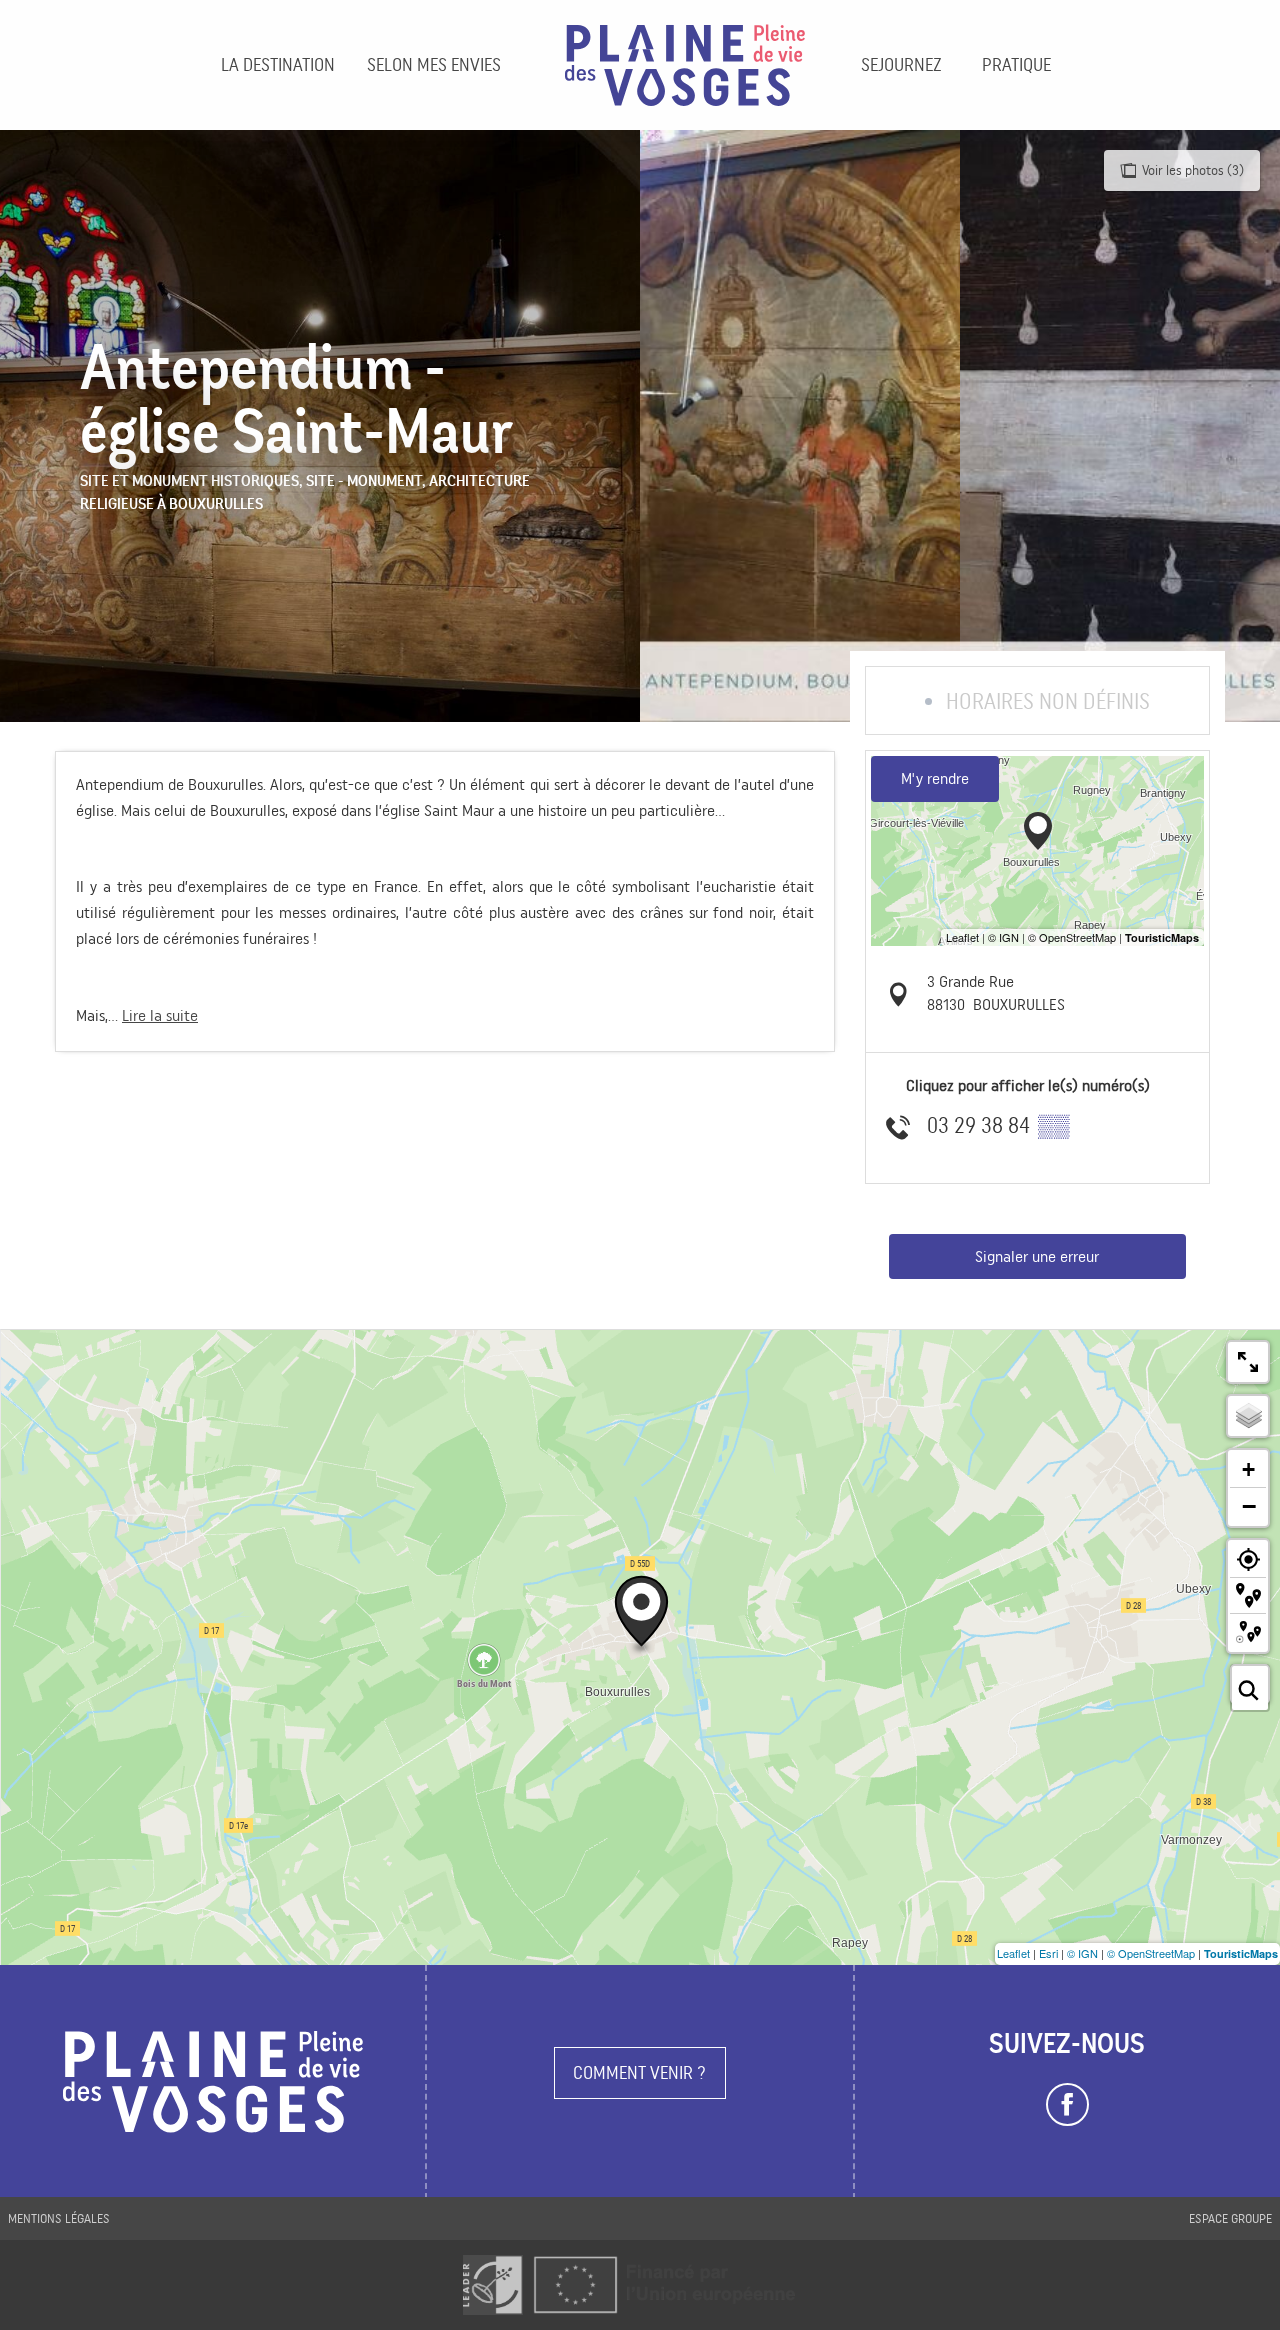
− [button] (1249, 1506)
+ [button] (1248, 1469)
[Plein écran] (1248, 1362)
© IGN (1082, 1953)
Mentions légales (59, 2218)
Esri (1048, 1953)
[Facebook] (1067, 2105)
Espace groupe (1230, 2218)
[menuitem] (278, 65)
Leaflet (1013, 1953)
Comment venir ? (639, 2072)
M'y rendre (935, 778)
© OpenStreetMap (1151, 1953)
